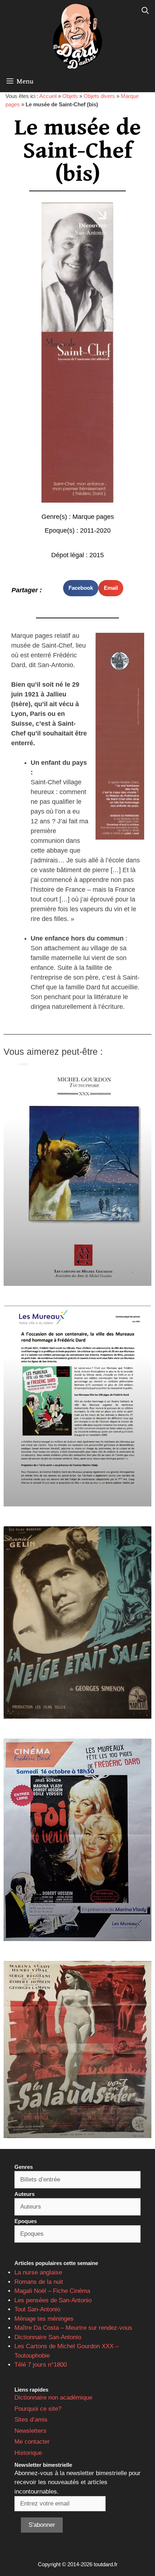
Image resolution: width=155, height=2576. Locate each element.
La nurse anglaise (38, 2272)
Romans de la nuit (39, 2282)
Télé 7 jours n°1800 (41, 2365)
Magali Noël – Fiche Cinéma (52, 2291)
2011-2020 (95, 530)
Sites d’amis (31, 2420)
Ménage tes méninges (44, 2319)
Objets (70, 96)
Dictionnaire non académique (53, 2398)
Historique (28, 2453)
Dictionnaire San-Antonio (48, 2337)
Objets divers (99, 96)
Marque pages (93, 517)
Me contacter (32, 2442)
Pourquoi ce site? (38, 2409)
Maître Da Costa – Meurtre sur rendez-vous (73, 2328)
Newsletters (30, 2431)
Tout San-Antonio (37, 2309)
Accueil (48, 96)
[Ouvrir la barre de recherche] (145, 11)
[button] (81, 588)
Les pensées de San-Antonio (53, 2300)
